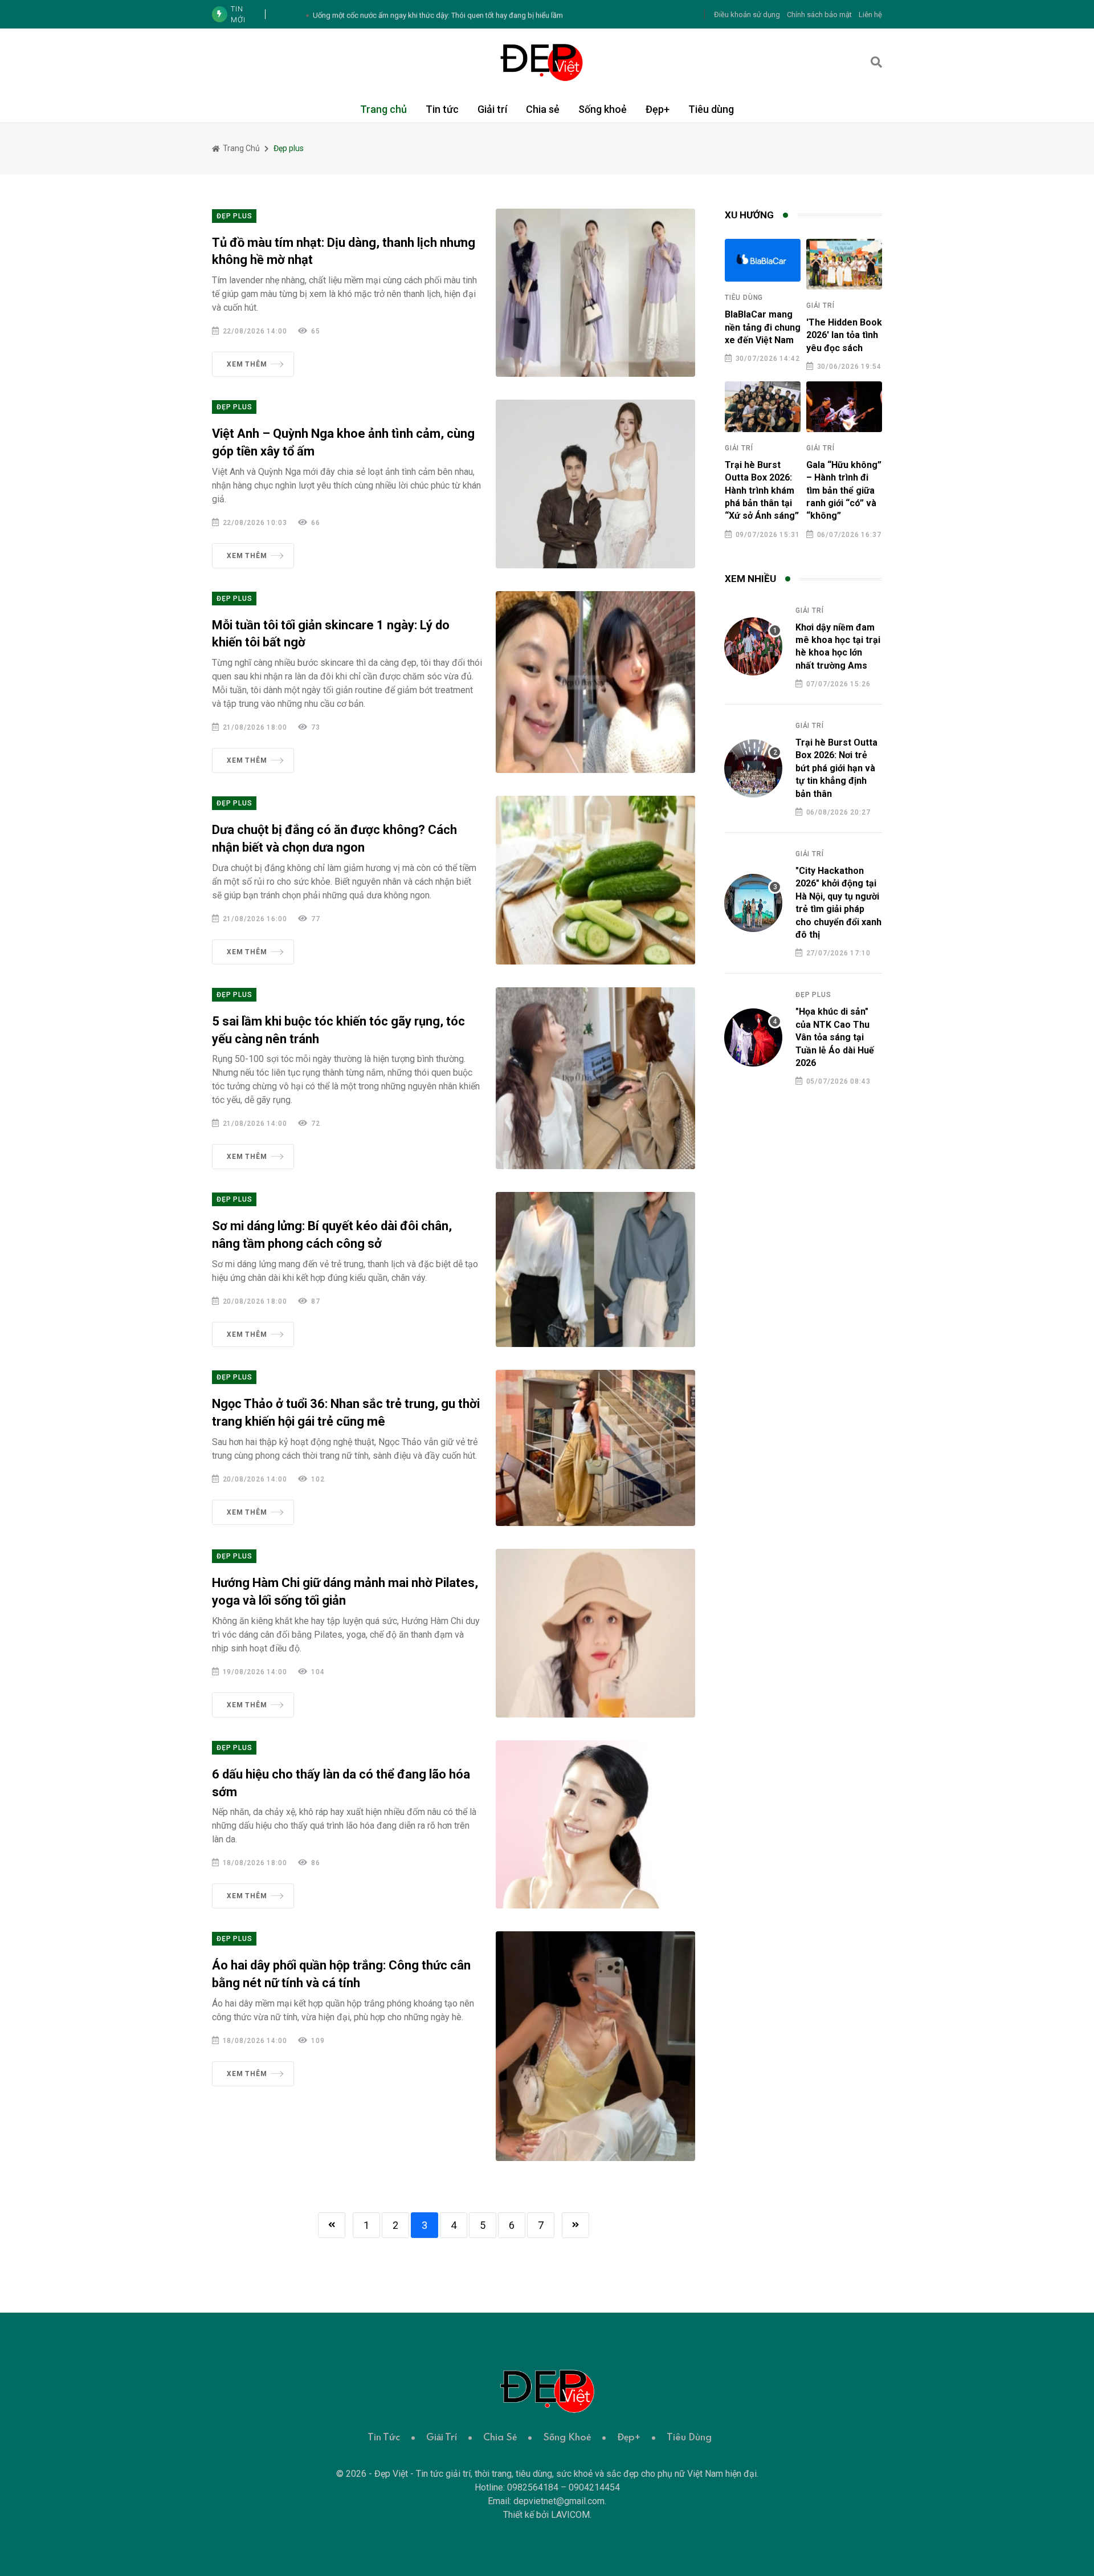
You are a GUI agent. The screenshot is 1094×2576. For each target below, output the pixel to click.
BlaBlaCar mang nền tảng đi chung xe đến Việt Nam (763, 327)
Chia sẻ (543, 109)
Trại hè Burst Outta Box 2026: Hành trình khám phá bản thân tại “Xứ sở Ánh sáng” (762, 491)
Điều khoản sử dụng (747, 15)
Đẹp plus (234, 216)
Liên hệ (870, 15)
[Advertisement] (803, 1281)
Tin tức (442, 109)
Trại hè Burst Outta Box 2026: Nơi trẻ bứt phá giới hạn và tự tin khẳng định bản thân (836, 768)
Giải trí (492, 109)
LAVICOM (570, 2515)
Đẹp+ (658, 109)
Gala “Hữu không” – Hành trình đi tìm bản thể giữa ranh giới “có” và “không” (844, 491)
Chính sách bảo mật (819, 15)
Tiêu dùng (711, 109)
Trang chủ (383, 109)
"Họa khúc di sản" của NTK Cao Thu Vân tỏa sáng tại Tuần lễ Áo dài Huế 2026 (835, 1037)
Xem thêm (247, 364)
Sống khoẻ (603, 109)
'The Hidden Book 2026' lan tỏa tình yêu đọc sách (844, 335)
